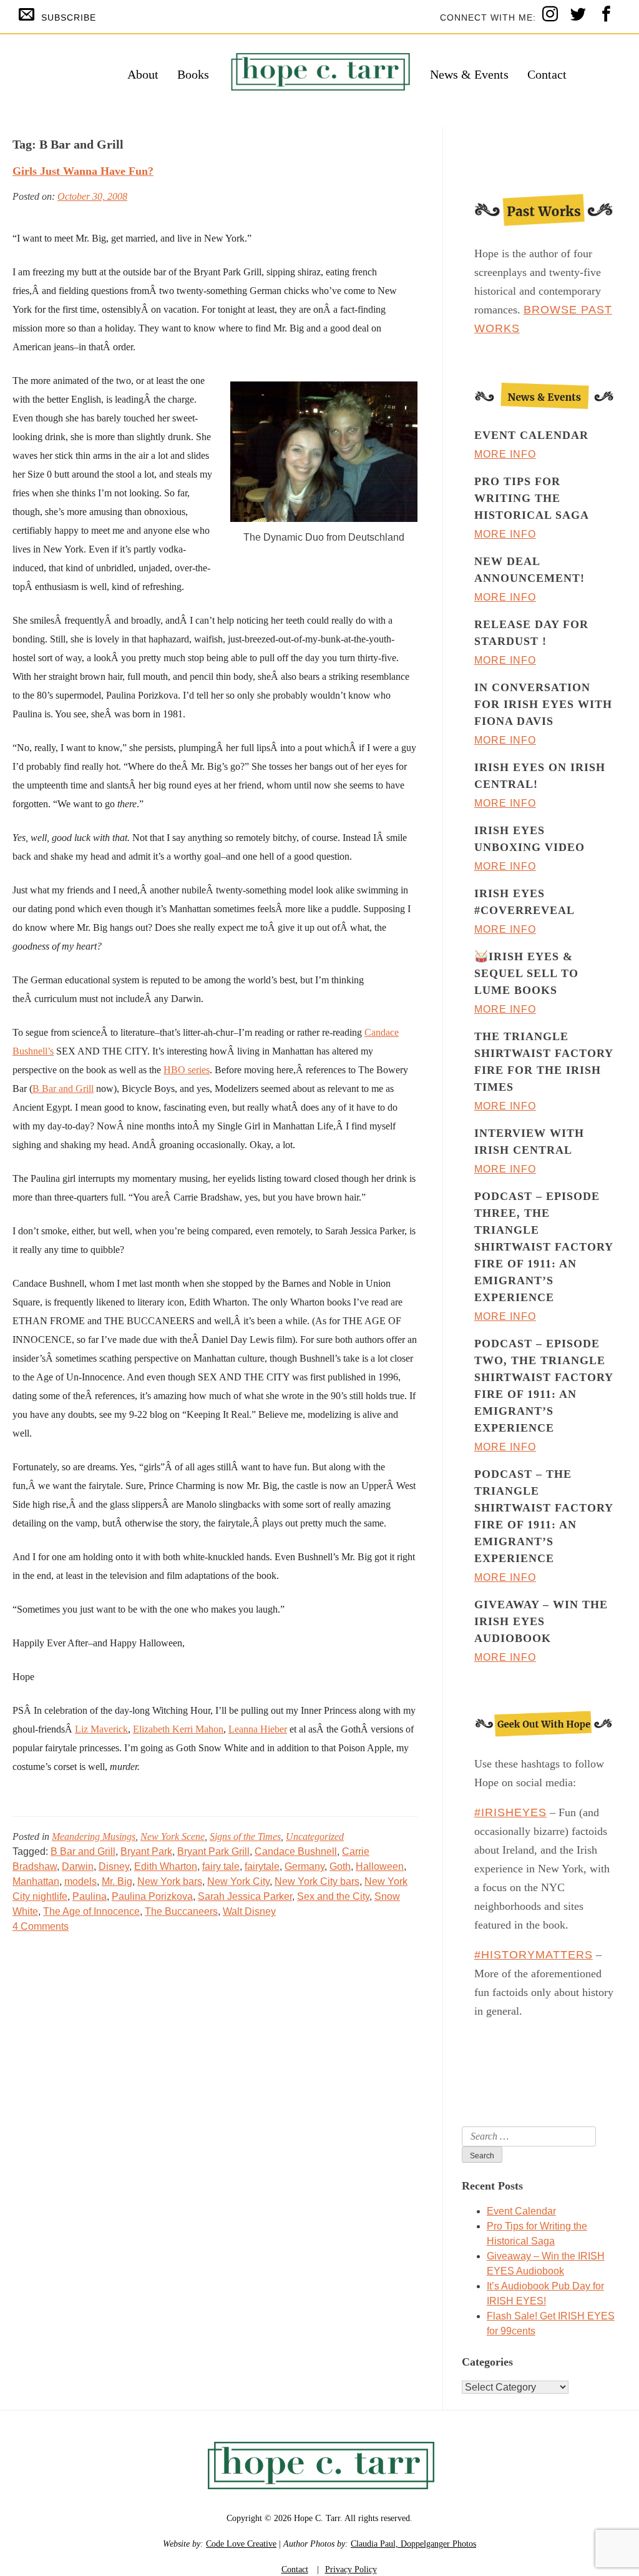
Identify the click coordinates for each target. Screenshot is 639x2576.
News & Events (469, 74)
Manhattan (36, 1881)
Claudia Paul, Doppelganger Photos (413, 2544)
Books (193, 74)
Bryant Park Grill (213, 1851)
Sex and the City (333, 1896)
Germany (305, 1866)
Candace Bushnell (296, 1851)
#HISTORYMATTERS (534, 1955)
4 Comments (41, 1926)
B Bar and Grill (63, 1089)
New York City (238, 1881)
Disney (114, 1866)
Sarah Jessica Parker (245, 1896)
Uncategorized (315, 1836)
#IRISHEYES (510, 1812)
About (143, 74)
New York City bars (317, 1881)
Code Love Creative (241, 2544)
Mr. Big (117, 1881)
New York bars (170, 1881)
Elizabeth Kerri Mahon (178, 1729)
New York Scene (173, 1836)
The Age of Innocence (91, 1911)
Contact (547, 74)
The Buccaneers (181, 1911)
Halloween (380, 1866)
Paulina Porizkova (152, 1896)
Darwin (78, 1866)
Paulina (90, 1896)
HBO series (187, 1070)
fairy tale (221, 1866)
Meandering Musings (94, 1836)
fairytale (262, 1866)
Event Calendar (521, 2211)
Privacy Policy (351, 2569)
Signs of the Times (245, 1836)
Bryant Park (146, 1851)
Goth (340, 1866)
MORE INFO (505, 454)
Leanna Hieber (258, 1729)
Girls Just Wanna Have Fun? (83, 171)
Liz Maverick (101, 1729)
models (80, 1881)
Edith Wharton (166, 1866)
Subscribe (69, 17)
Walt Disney (249, 1911)
